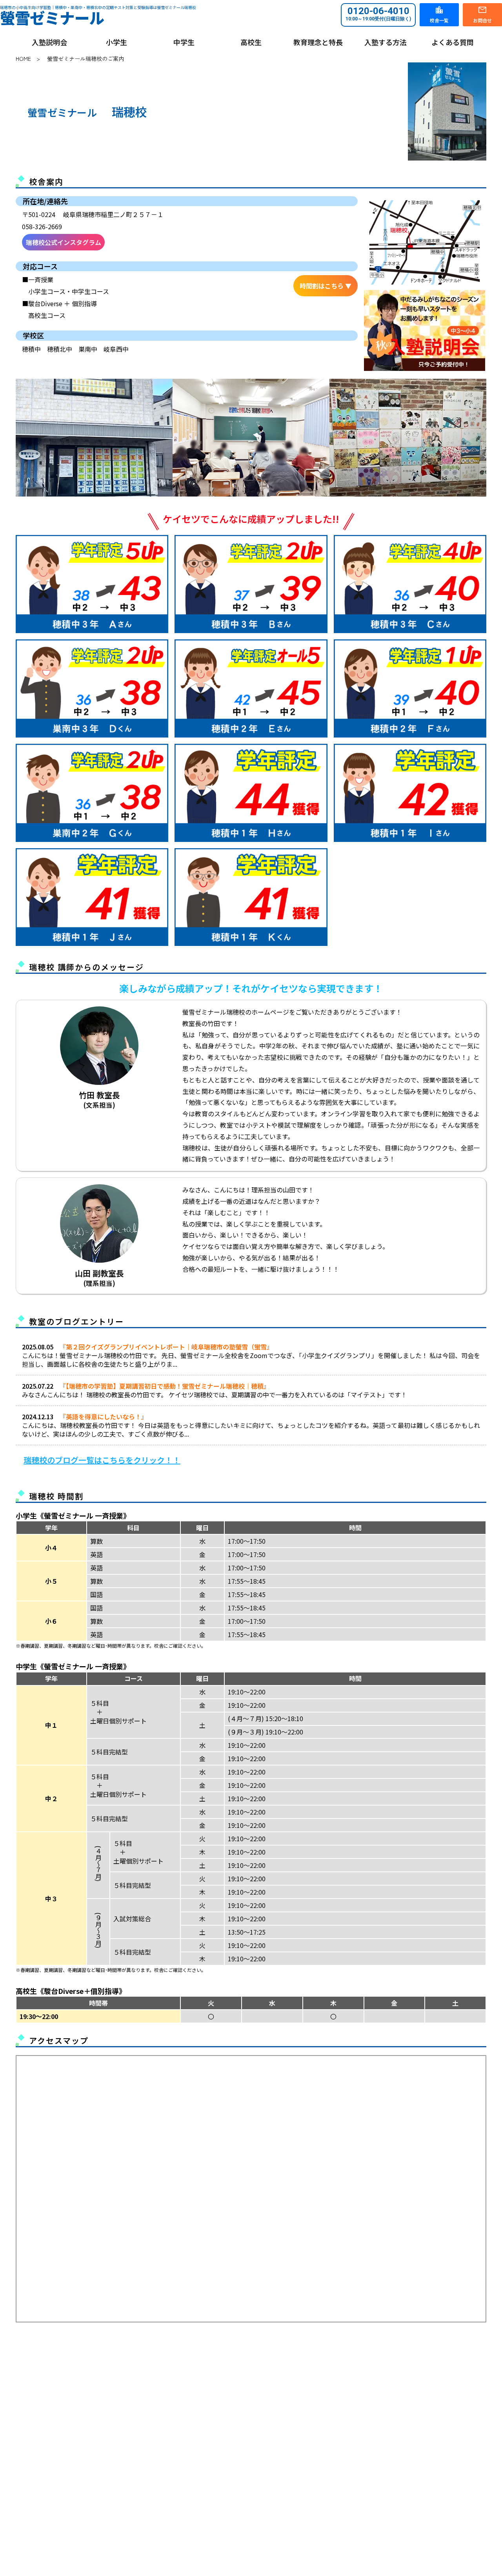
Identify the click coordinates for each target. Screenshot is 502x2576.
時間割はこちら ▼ (326, 286)
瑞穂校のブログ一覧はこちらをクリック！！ (102, 1460)
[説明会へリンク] (425, 331)
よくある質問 (453, 42)
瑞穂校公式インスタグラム (64, 242)
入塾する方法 (386, 42)
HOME (23, 58)
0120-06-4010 (378, 14)
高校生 (251, 42)
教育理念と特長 (318, 42)
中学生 (184, 42)
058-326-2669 (42, 226)
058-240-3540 (78, 2475)
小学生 (116, 42)
